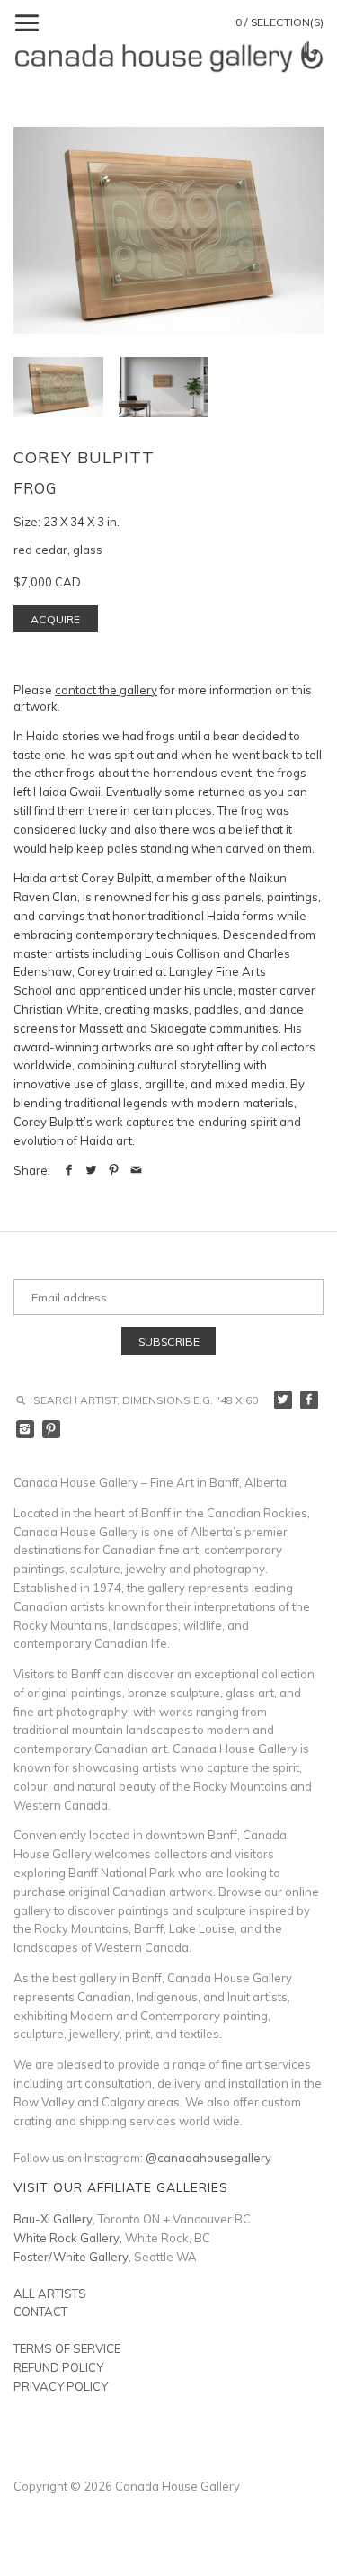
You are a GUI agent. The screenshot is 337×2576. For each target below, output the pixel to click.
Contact (40, 2312)
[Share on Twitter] (91, 1170)
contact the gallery (106, 690)
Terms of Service (67, 2348)
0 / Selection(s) (279, 22)
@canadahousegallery (208, 2158)
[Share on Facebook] (69, 1170)
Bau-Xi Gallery (53, 2219)
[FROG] (164, 387)
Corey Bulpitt (84, 457)
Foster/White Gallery (71, 2257)
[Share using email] (136, 1170)
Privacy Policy (61, 2386)
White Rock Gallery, (68, 2238)
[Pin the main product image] (114, 1170)
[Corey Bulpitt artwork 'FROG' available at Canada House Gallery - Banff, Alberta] (168, 230)
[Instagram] (26, 1430)
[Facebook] (310, 1400)
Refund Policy (58, 2367)
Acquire (55, 619)
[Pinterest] (52, 1430)
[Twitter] (284, 1400)
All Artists (50, 2294)
